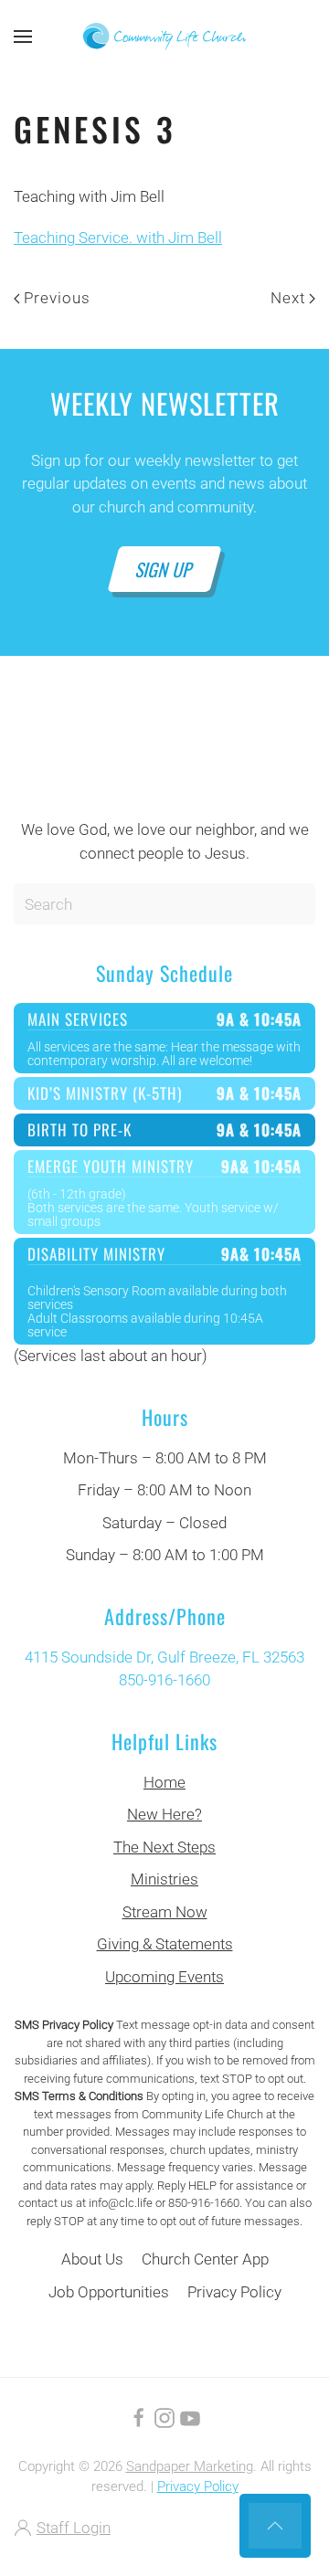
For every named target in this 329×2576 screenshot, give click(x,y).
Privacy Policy (234, 2292)
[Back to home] (164, 37)
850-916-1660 (164, 1680)
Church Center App (205, 2259)
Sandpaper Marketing (190, 2466)
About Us (92, 2259)
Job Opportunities (109, 2292)
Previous (57, 298)
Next (288, 298)
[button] (23, 37)
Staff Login (74, 2528)
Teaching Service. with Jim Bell (118, 238)
